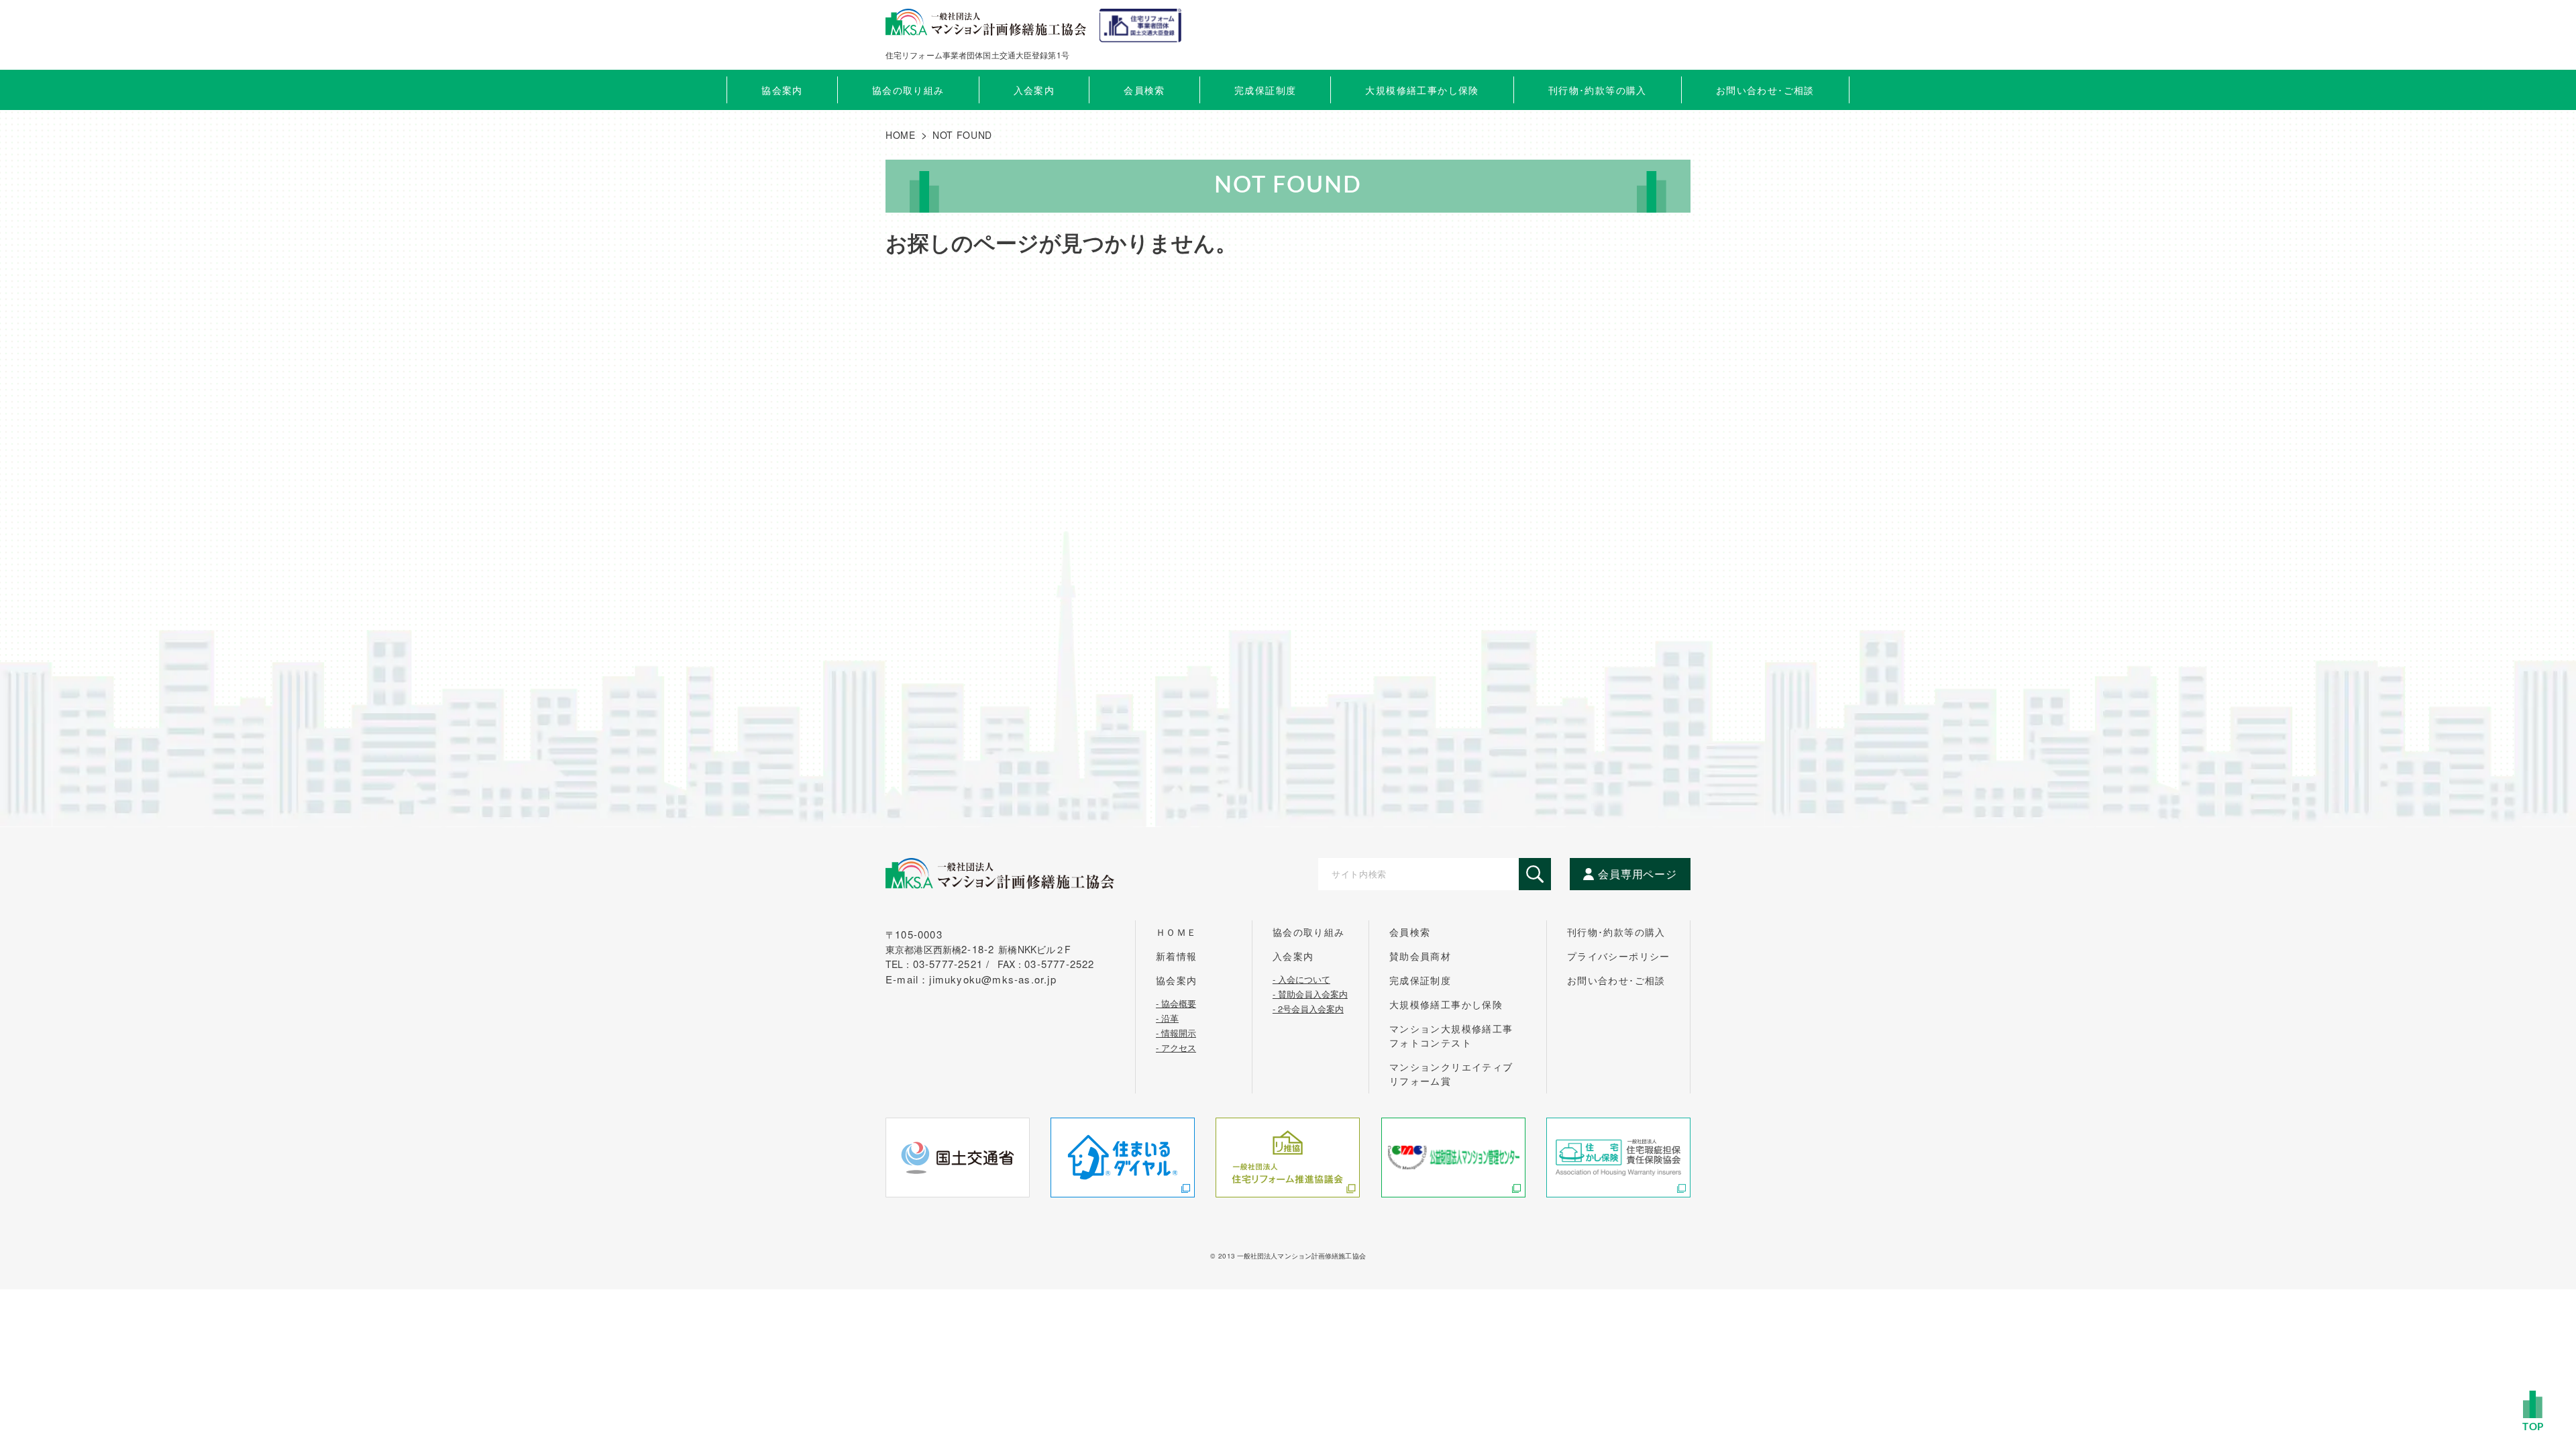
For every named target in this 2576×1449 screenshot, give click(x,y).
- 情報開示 (1176, 1032)
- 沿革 (1167, 1017)
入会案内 (1293, 956)
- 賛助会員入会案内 (1310, 993)
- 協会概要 (1176, 1002)
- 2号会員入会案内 (1308, 1008)
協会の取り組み (1309, 932)
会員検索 (1144, 90)
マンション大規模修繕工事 (1451, 1035)
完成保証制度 (1420, 980)
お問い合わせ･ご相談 (1616, 980)
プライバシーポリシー (1619, 956)
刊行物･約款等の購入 (1616, 932)
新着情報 (1177, 956)
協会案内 (1177, 980)
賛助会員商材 (1420, 956)
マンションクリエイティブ (1451, 1074)
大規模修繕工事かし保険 (1446, 1004)
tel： (940, 964)
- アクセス (1176, 1046)
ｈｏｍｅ (1177, 932)
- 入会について (1301, 978)
